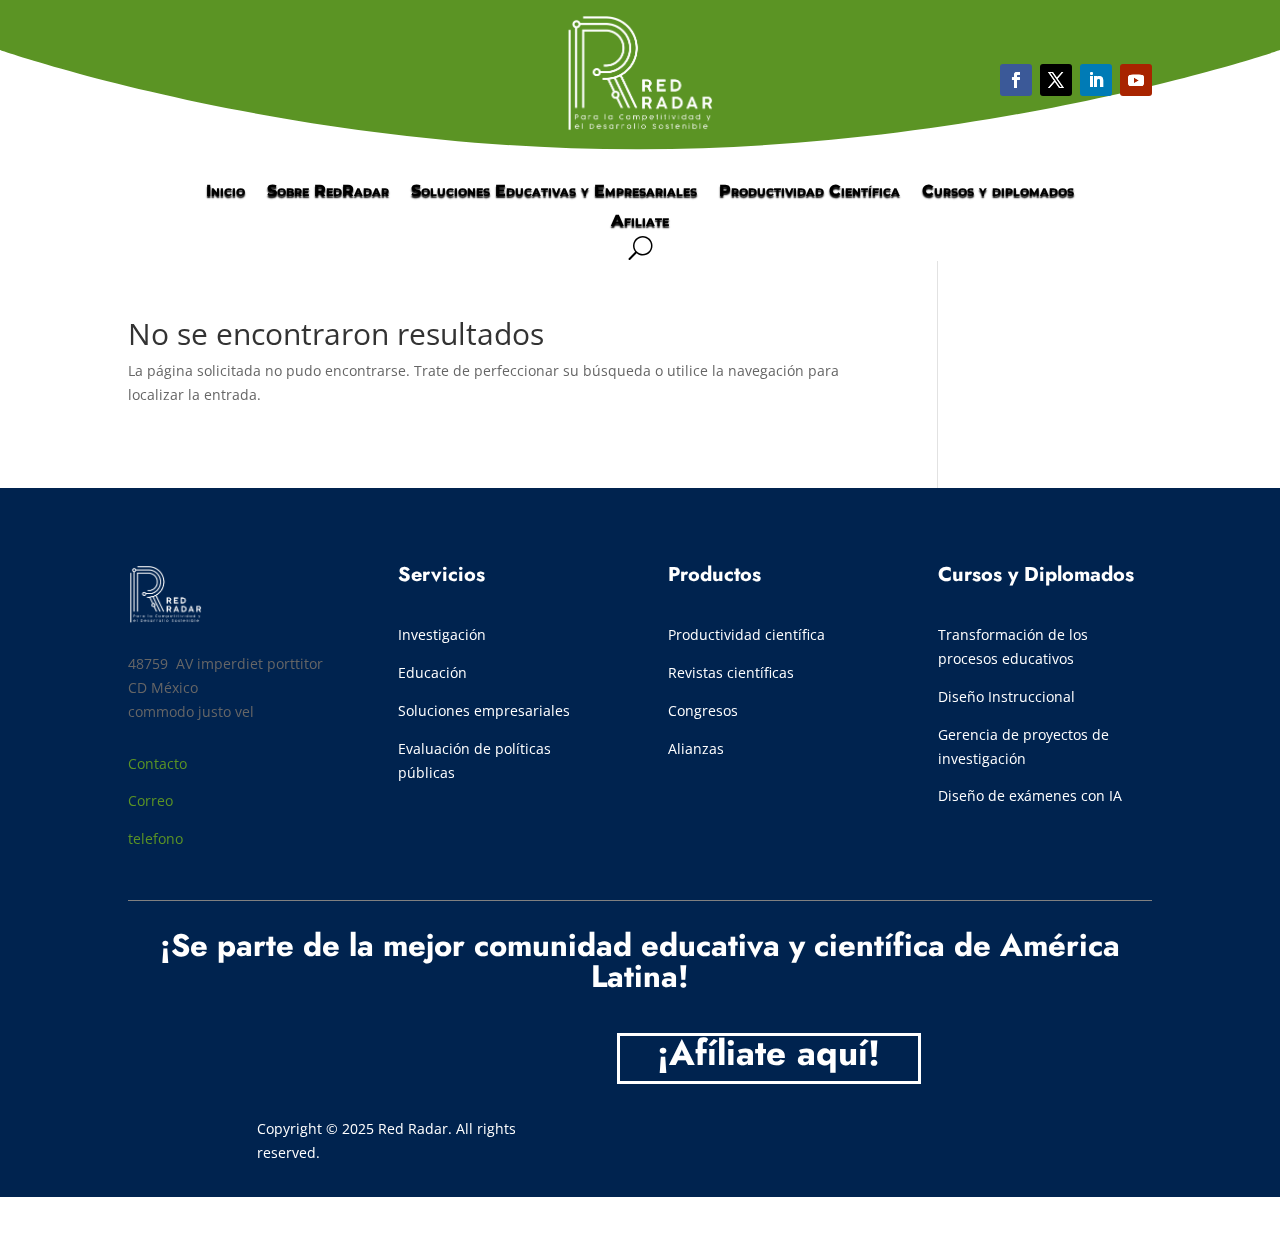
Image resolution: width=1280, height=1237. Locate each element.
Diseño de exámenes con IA (1030, 795)
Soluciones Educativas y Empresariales (554, 192)
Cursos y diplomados (998, 192)
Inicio (225, 192)
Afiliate (640, 222)
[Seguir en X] (1056, 80)
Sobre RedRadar (328, 192)
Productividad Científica (809, 192)
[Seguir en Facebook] (1016, 80)
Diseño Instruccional (1006, 696)
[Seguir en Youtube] (1096, 80)
